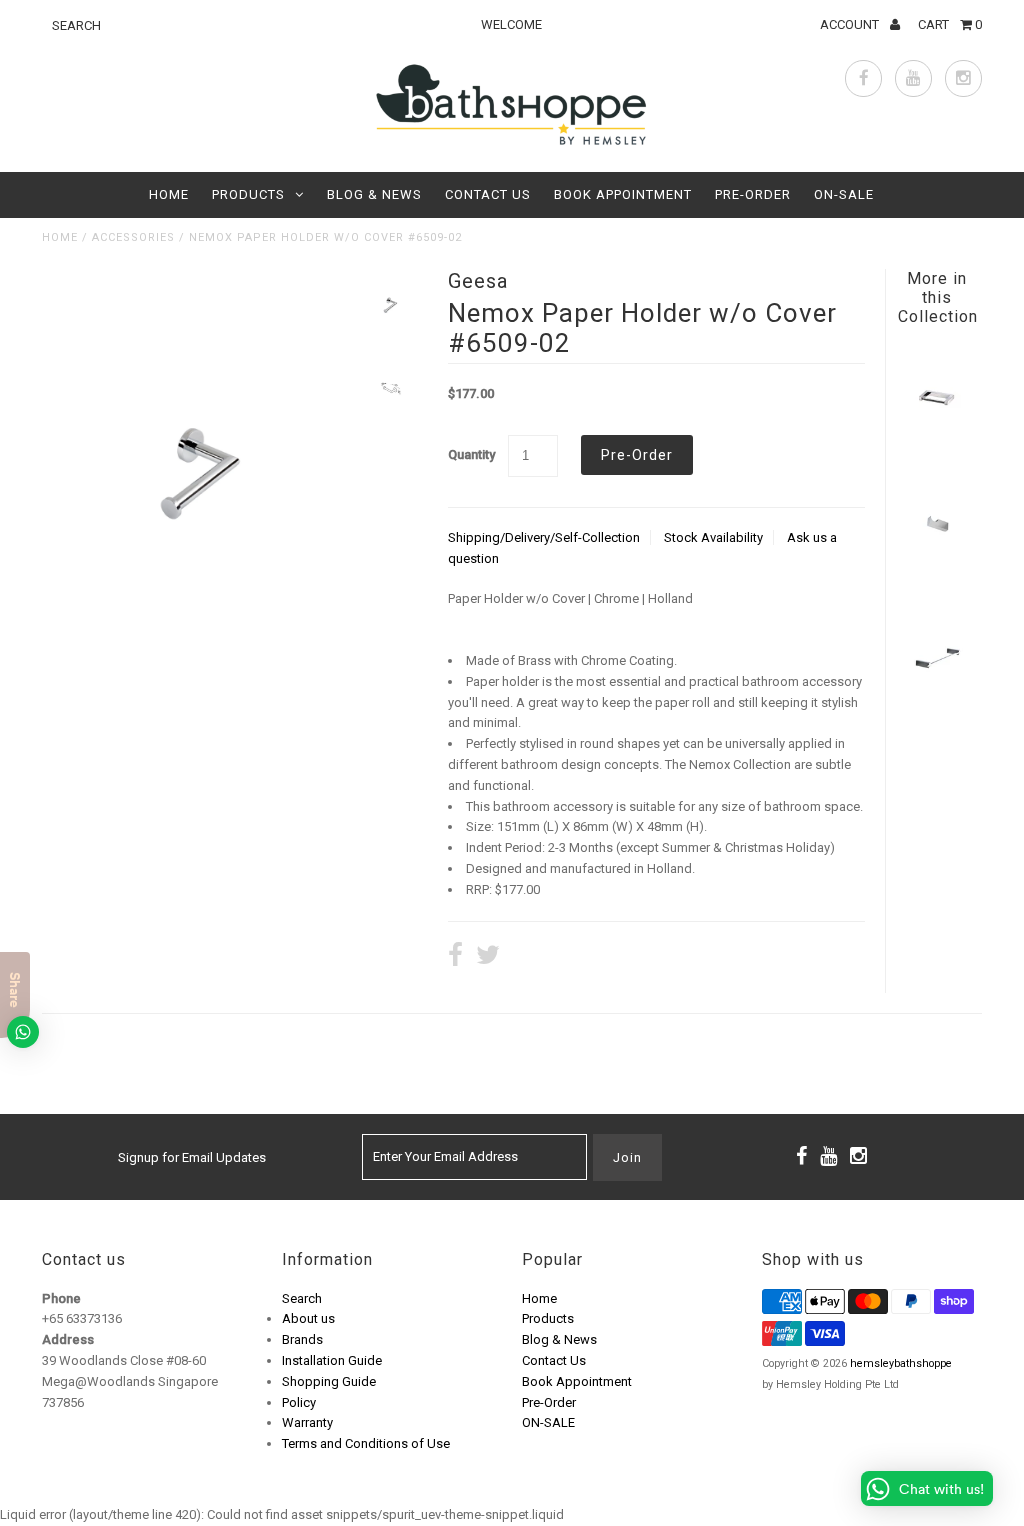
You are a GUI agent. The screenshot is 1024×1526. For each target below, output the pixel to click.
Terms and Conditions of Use (366, 1443)
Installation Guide (332, 1360)
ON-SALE (844, 194)
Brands (302, 1339)
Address (68, 1339)
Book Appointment (623, 194)
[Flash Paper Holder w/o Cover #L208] (936, 444)
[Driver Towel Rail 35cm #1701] (936, 703)
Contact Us (488, 194)
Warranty (307, 1422)
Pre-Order (753, 194)
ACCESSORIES (133, 237)
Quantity (471, 454)
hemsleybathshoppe (901, 1363)
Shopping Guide (329, 1381)
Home (169, 194)
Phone (61, 1298)
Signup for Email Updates (192, 1157)
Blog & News (374, 194)
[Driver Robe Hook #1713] (936, 573)
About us (308, 1318)
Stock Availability (713, 537)
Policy (299, 1402)
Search (302, 1298)
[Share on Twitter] (488, 957)
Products (248, 194)
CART (950, 24)
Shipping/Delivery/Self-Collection (544, 537)
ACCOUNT (851, 24)
